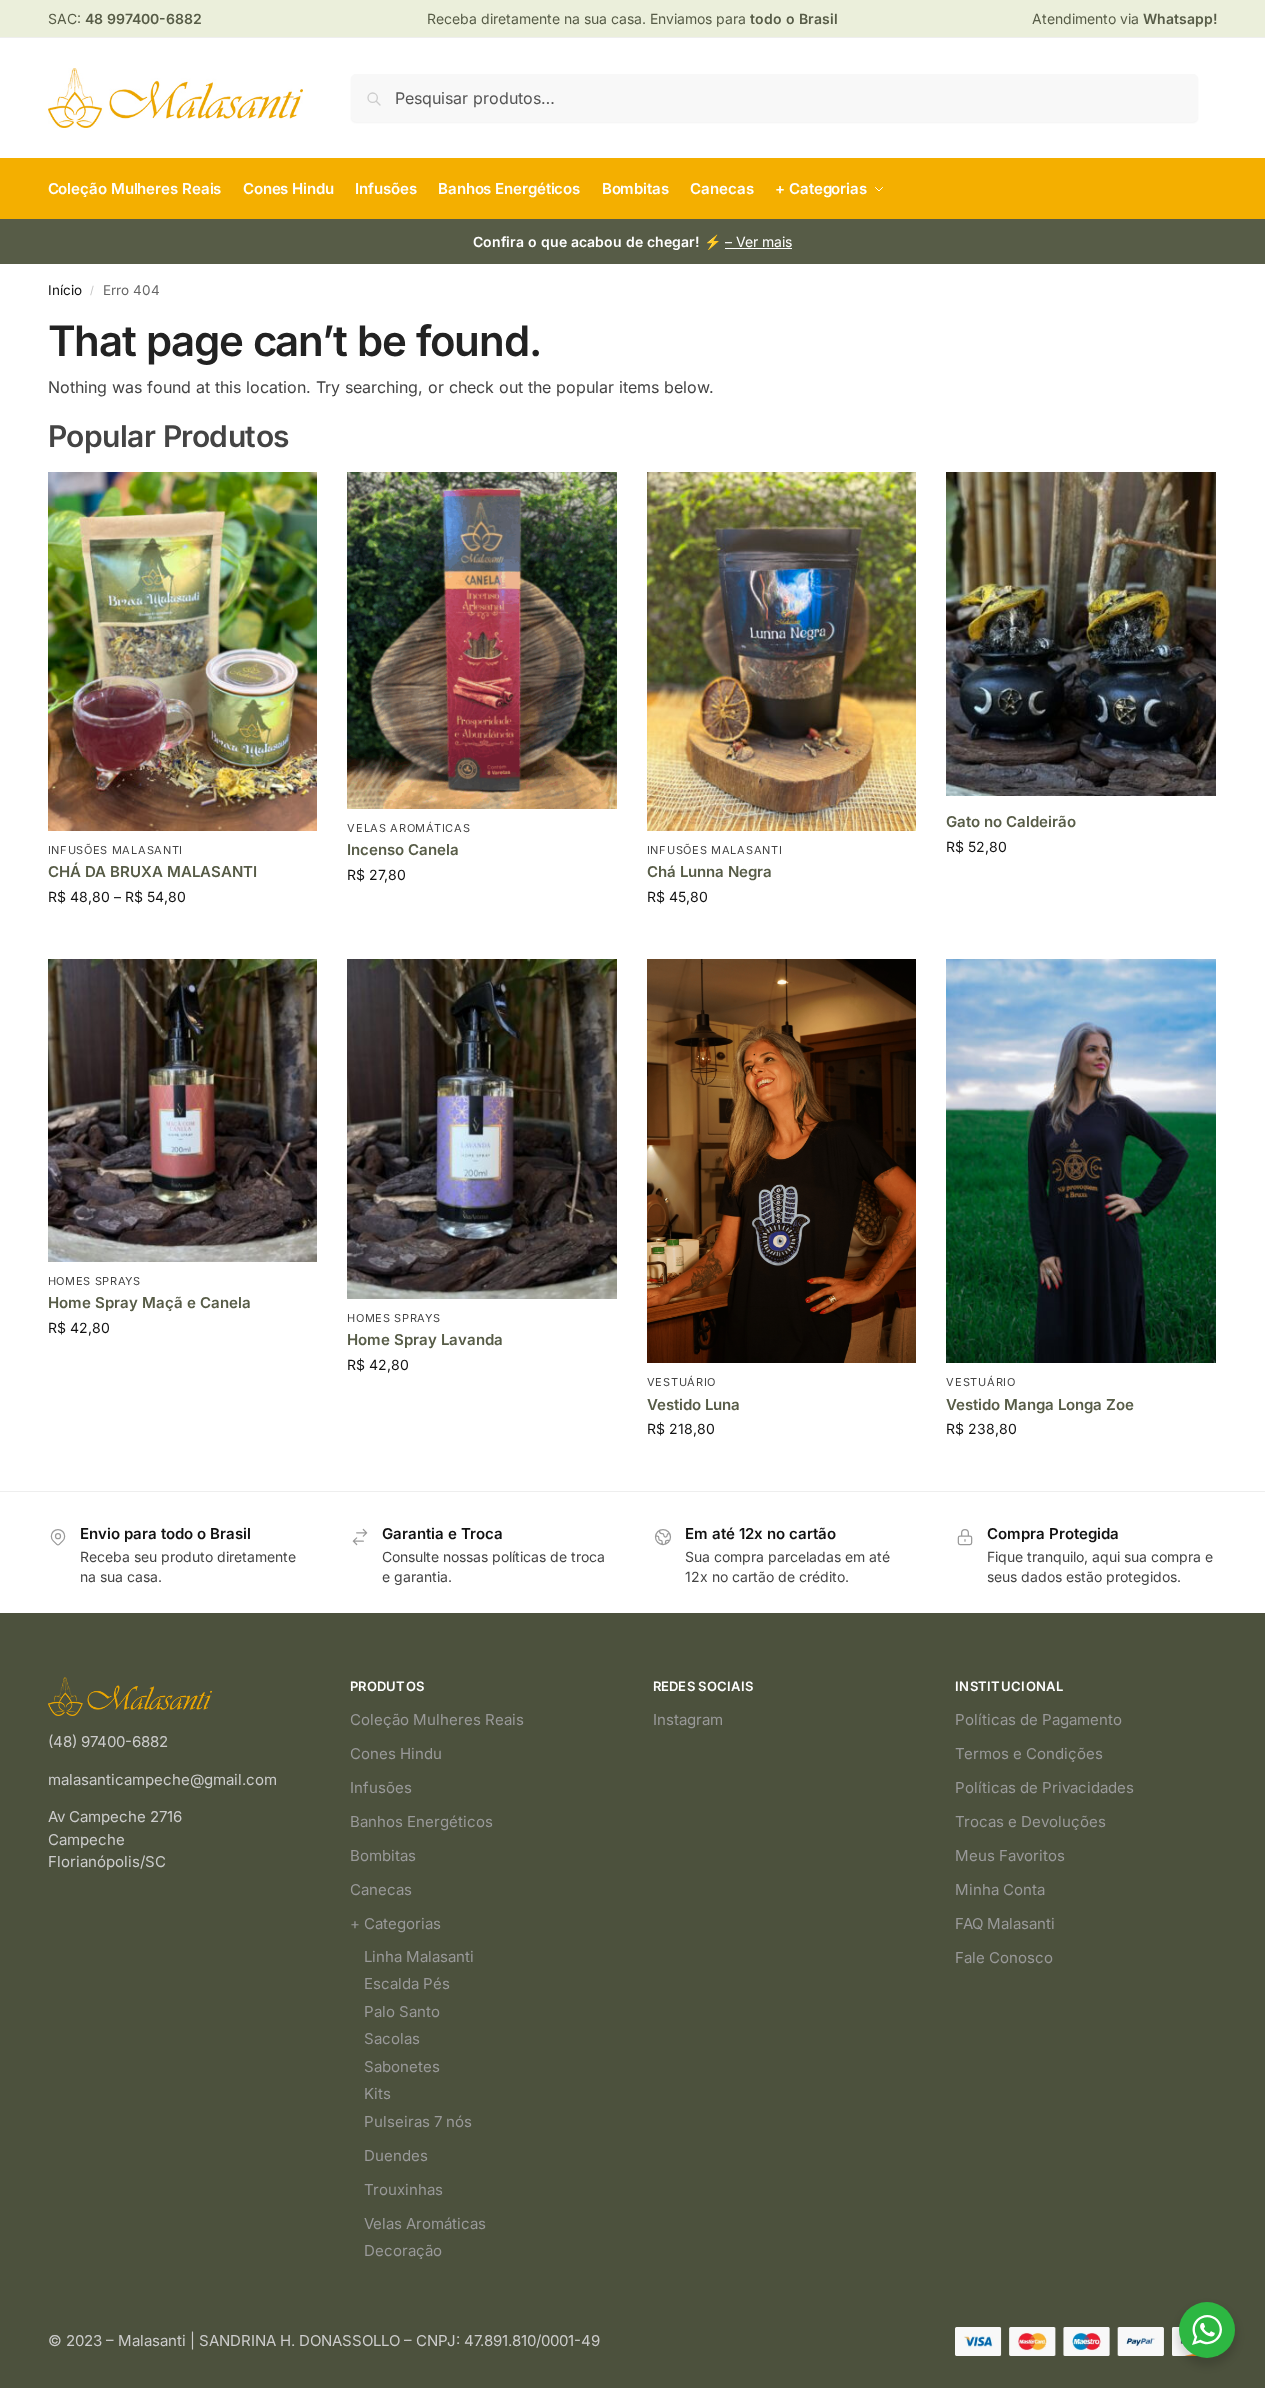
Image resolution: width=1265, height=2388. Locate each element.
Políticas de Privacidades (1044, 1787)
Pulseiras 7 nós (418, 2121)
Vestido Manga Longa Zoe (1040, 1404)
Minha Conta (1000, 1889)
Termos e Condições (1029, 1753)
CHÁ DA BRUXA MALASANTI (152, 871)
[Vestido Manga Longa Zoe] (1081, 1161)
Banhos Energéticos (421, 1821)
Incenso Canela (403, 849)
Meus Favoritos (1010, 1855)
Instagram (688, 1719)
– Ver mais (758, 241)
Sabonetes (402, 2066)
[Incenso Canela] (482, 640)
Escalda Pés (407, 1983)
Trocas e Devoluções (1030, 1821)
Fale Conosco (1004, 1957)
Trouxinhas (403, 2189)
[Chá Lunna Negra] (782, 652)
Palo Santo (402, 2011)
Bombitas (383, 1855)
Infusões (381, 1787)
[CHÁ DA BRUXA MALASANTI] (183, 652)
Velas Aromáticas (408, 828)
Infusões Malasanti (116, 850)
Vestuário (681, 1382)
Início (65, 290)
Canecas (381, 1889)
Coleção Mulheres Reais (437, 1719)
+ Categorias (395, 1923)
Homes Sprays (94, 1281)
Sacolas (392, 2038)
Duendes (396, 2155)
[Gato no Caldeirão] (1081, 634)
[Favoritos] (287, 502)
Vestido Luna (693, 1404)
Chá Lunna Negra (709, 871)
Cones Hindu (396, 1753)
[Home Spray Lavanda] (482, 1129)
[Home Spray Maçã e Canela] (183, 1110)
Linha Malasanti (419, 1956)
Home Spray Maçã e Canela (149, 1302)
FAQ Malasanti (1005, 1923)
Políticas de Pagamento (1038, 1719)
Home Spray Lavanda (425, 1339)
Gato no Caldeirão (1011, 821)
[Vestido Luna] (782, 1161)
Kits (377, 2093)
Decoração (403, 2250)
